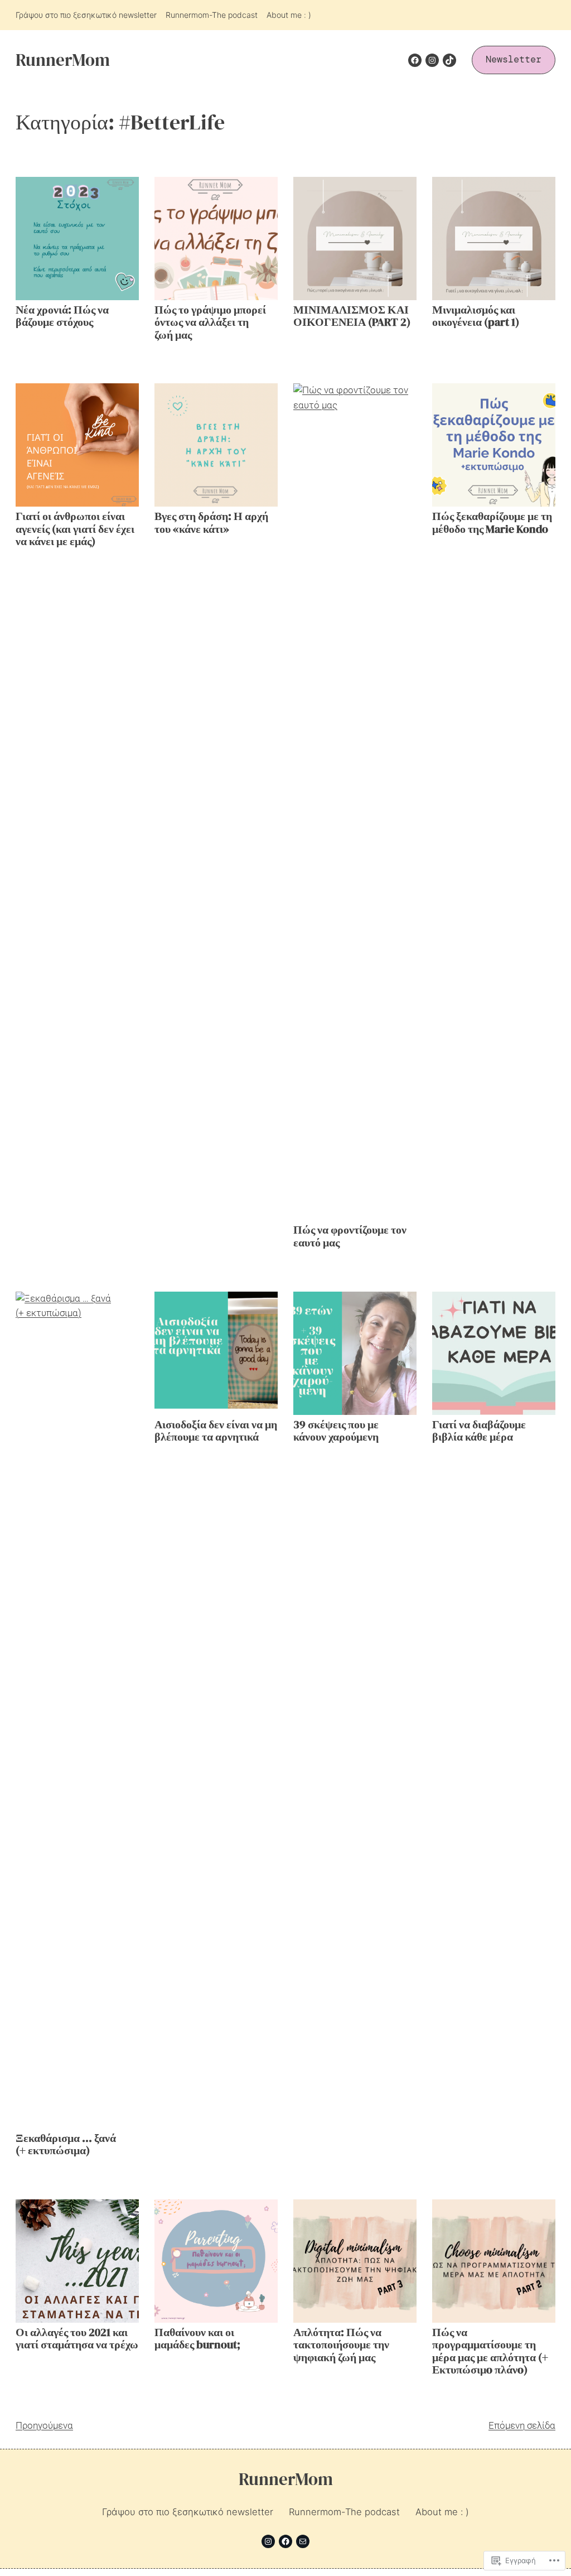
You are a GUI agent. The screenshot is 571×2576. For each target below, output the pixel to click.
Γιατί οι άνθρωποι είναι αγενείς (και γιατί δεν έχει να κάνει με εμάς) (75, 529)
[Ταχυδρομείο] (303, 2541)
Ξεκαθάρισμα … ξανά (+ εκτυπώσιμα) (66, 2145)
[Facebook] (415, 60)
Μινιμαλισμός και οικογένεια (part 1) (476, 317)
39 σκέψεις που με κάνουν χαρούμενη (336, 1431)
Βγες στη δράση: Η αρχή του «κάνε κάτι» (211, 523)
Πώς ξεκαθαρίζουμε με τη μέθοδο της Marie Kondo (492, 523)
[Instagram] (432, 60)
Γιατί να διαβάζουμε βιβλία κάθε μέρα (479, 1431)
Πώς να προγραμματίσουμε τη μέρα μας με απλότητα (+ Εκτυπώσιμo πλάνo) (490, 2352)
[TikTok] (449, 60)
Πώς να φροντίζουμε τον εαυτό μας (350, 1237)
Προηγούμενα (44, 2426)
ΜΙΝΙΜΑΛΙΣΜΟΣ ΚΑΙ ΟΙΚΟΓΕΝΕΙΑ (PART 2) (352, 317)
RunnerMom (63, 60)
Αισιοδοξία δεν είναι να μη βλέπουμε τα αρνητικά (216, 1431)
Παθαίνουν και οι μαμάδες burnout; (197, 2339)
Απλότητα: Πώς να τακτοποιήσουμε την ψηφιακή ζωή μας (341, 2346)
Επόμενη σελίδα (522, 2426)
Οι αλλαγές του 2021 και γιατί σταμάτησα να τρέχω (77, 2339)
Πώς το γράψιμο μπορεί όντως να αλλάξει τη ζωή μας (210, 323)
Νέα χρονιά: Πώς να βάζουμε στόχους (62, 317)
